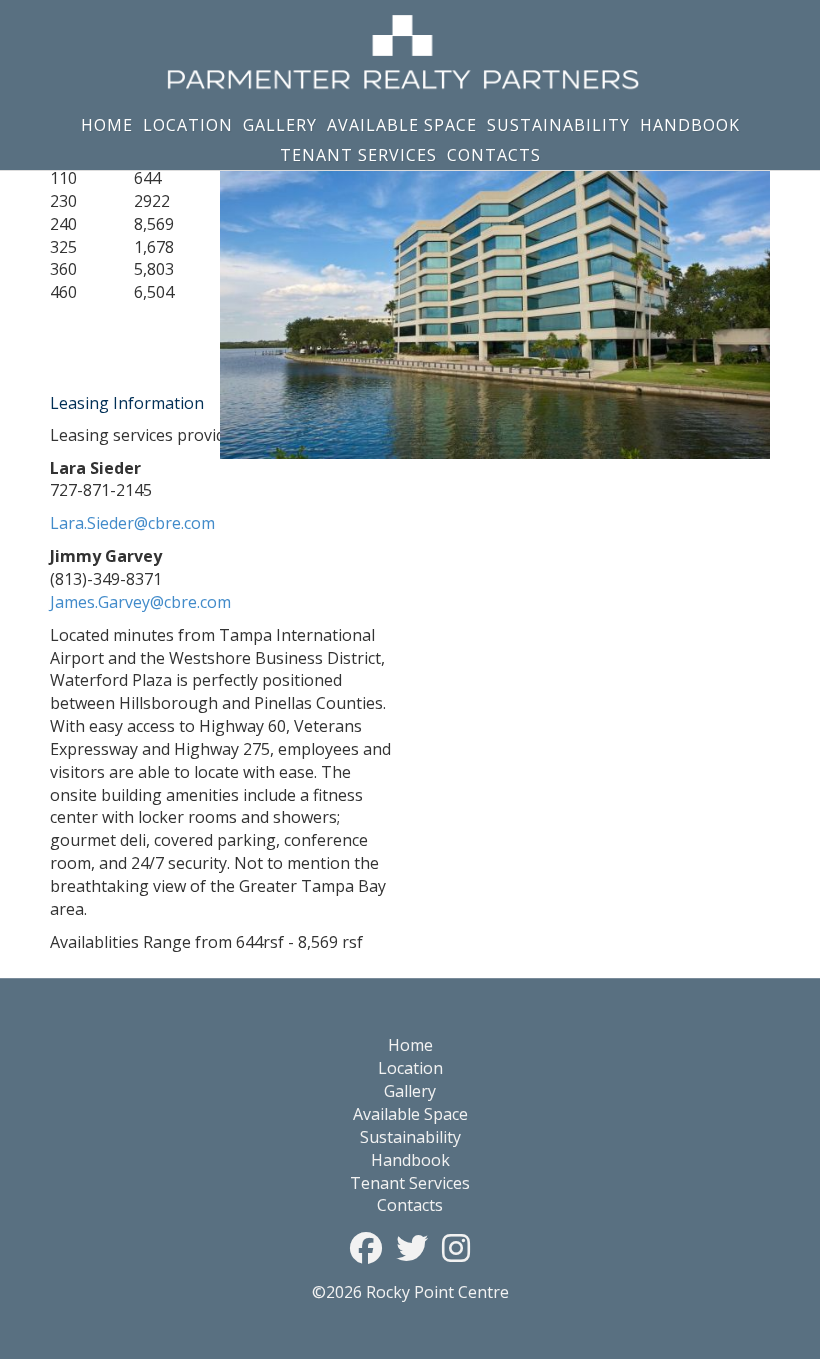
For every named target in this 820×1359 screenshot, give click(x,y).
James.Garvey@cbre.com (140, 602)
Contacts (494, 155)
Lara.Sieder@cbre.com (132, 523)
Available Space (402, 125)
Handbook (690, 125)
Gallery (280, 125)
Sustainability (558, 125)
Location (188, 125)
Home (107, 125)
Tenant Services (358, 155)
